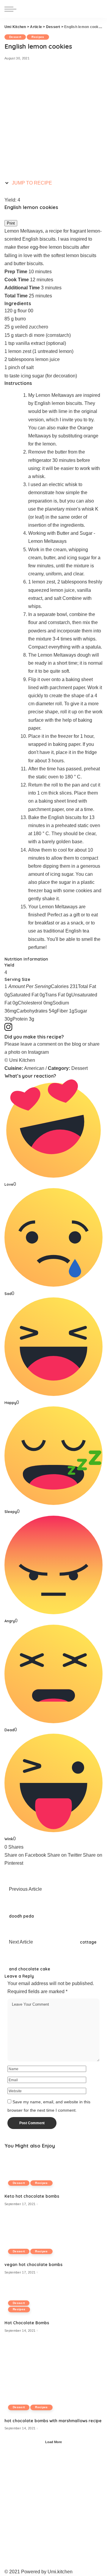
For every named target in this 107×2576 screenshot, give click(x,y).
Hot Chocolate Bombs (27, 2323)
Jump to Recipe (31, 183)
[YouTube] (2, 2564)
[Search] (97, 9)
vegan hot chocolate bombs (33, 2264)
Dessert (15, 37)
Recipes (38, 37)
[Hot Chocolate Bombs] (27, 2300)
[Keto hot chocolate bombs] (32, 2170)
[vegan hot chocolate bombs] (33, 2237)
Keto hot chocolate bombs (32, 2196)
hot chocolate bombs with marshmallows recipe (53, 2421)
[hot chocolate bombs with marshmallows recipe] (53, 2378)
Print (11, 223)
